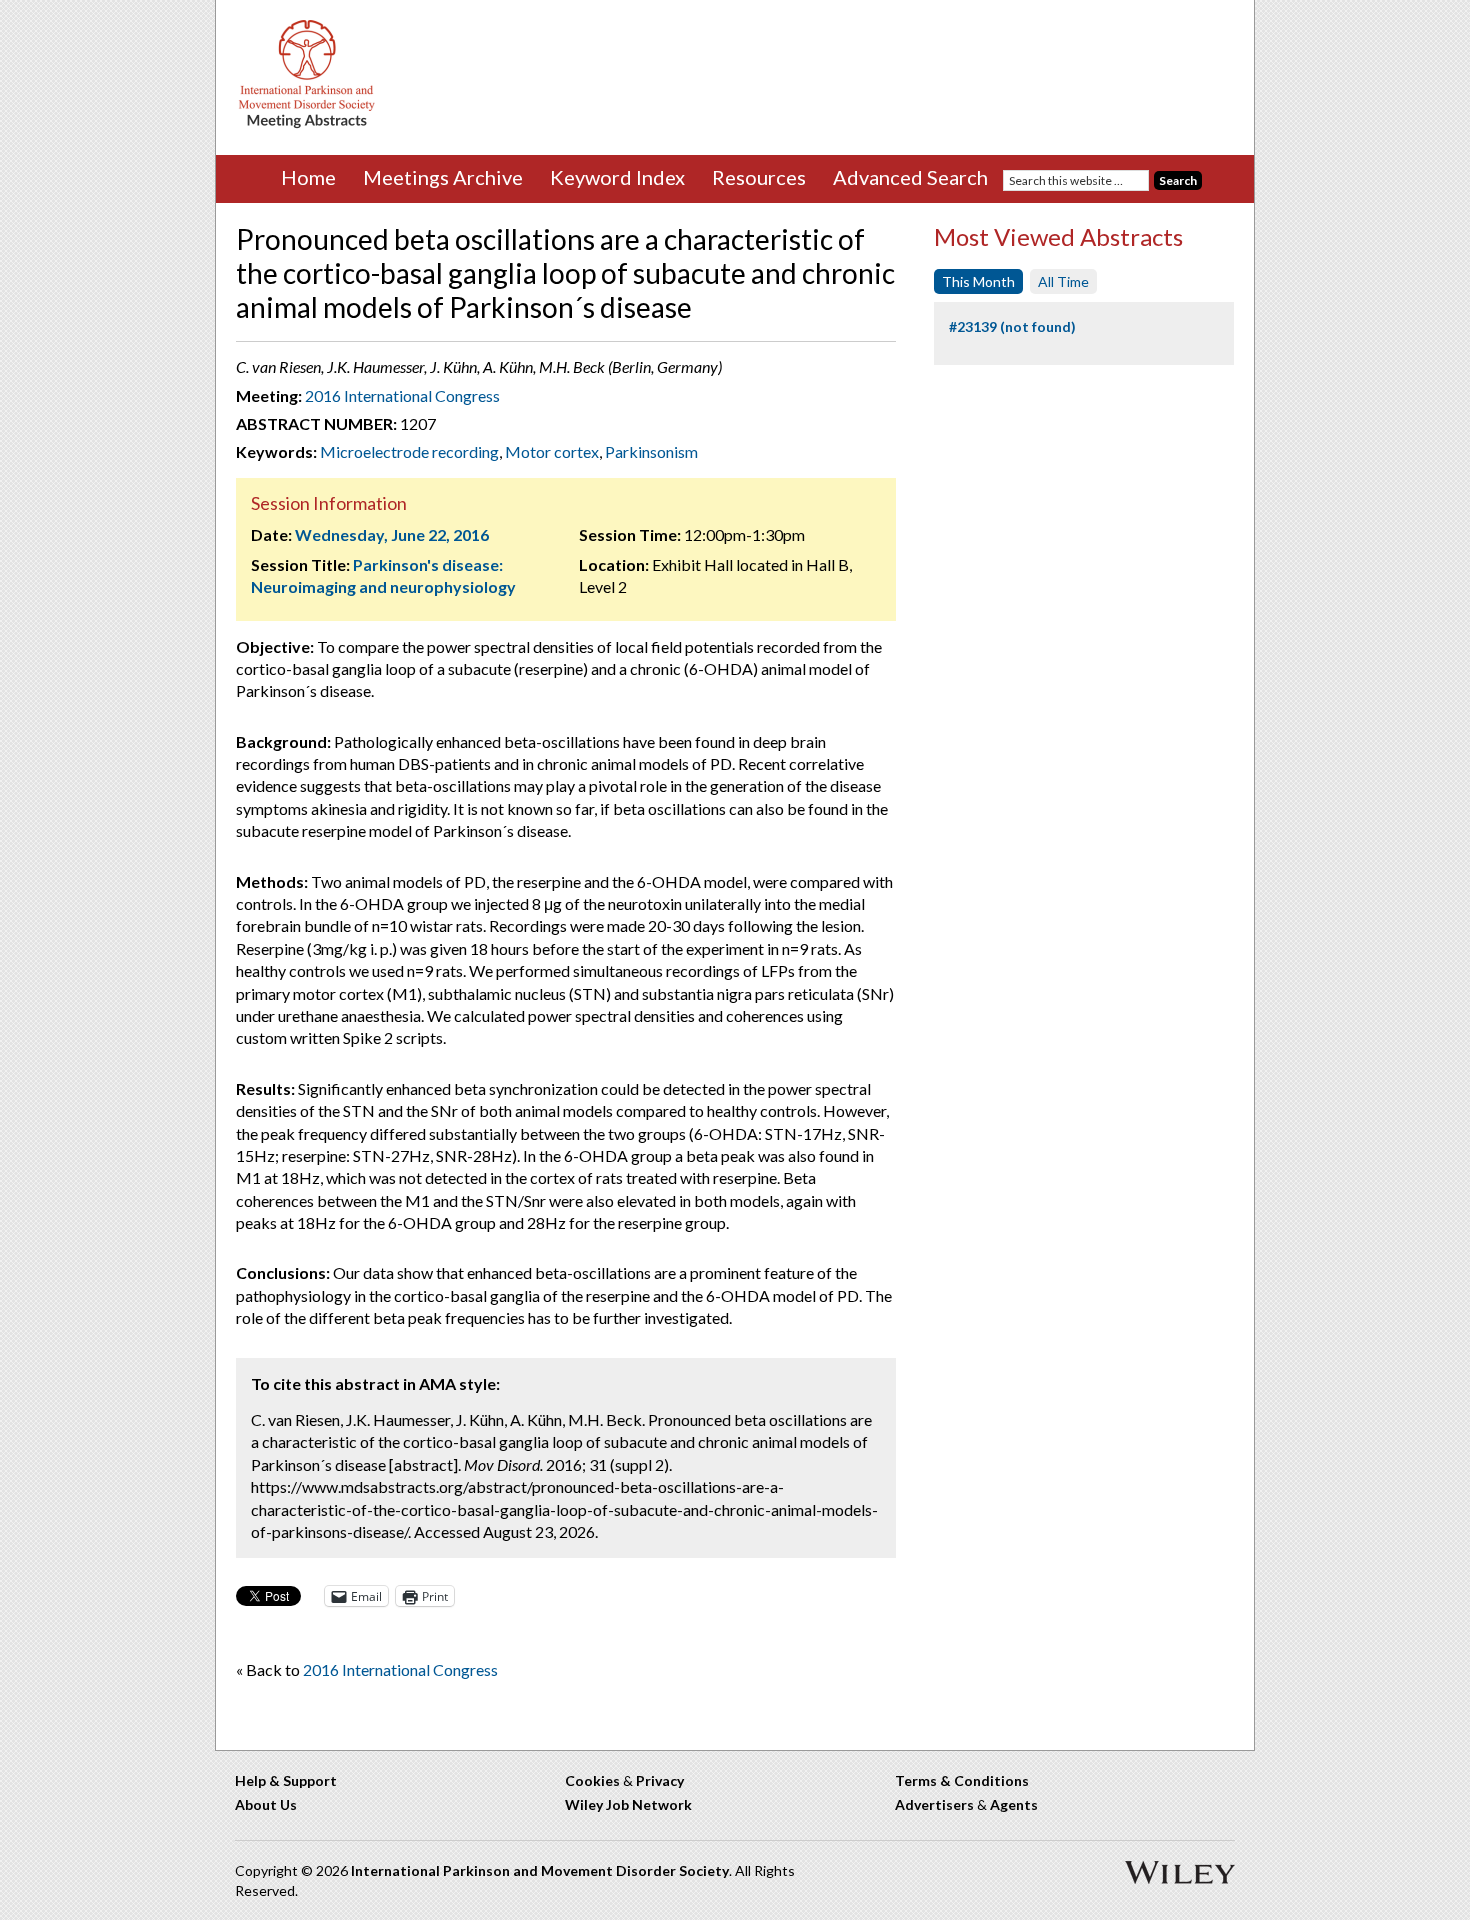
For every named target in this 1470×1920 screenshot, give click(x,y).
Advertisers (934, 1804)
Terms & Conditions (962, 1780)
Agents (1014, 1804)
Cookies (592, 1780)
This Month (978, 281)
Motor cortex (552, 451)
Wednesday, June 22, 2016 (392, 534)
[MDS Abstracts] (307, 123)
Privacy (660, 1780)
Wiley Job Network (628, 1804)
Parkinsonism (651, 451)
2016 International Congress (402, 395)
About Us (266, 1804)
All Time (1063, 281)
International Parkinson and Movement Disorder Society (540, 1870)
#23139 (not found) (1012, 326)
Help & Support (286, 1780)
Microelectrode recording (409, 451)
